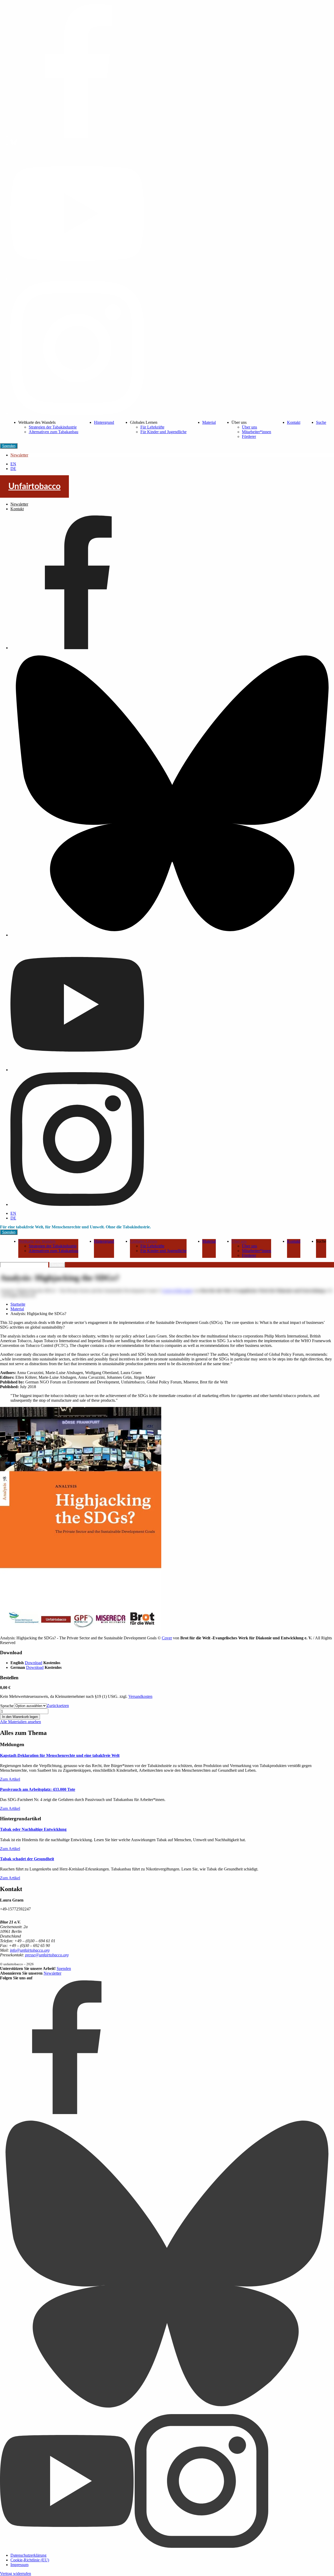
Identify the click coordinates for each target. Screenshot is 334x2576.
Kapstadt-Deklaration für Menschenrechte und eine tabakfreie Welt (60, 1755)
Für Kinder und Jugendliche (163, 432)
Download (34, 1663)
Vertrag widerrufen (16, 2574)
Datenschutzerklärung (28, 2555)
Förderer (249, 436)
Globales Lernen (144, 1241)
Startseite (18, 1304)
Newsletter (19, 455)
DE (13, 469)
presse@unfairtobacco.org (47, 1955)
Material (209, 422)
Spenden (9, 446)
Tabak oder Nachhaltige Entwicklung (33, 1829)
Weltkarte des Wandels (37, 1241)
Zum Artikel (10, 1779)
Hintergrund (104, 422)
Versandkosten (140, 1696)
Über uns (249, 427)
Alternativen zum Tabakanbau (53, 432)
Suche (321, 422)
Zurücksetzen (58, 1706)
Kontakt (294, 422)
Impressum (19, 2565)
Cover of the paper (177, 1291)
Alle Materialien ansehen (20, 1722)
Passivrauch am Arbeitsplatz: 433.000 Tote (38, 1789)
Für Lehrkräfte (152, 427)
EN (13, 464)
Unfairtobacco (34, 486)
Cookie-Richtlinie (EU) (30, 2560)
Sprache (7, 1706)
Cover (167, 1638)
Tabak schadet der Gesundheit (27, 1859)
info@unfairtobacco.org (30, 1950)
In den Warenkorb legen (20, 1717)
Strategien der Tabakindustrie (53, 427)
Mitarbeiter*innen (257, 432)
